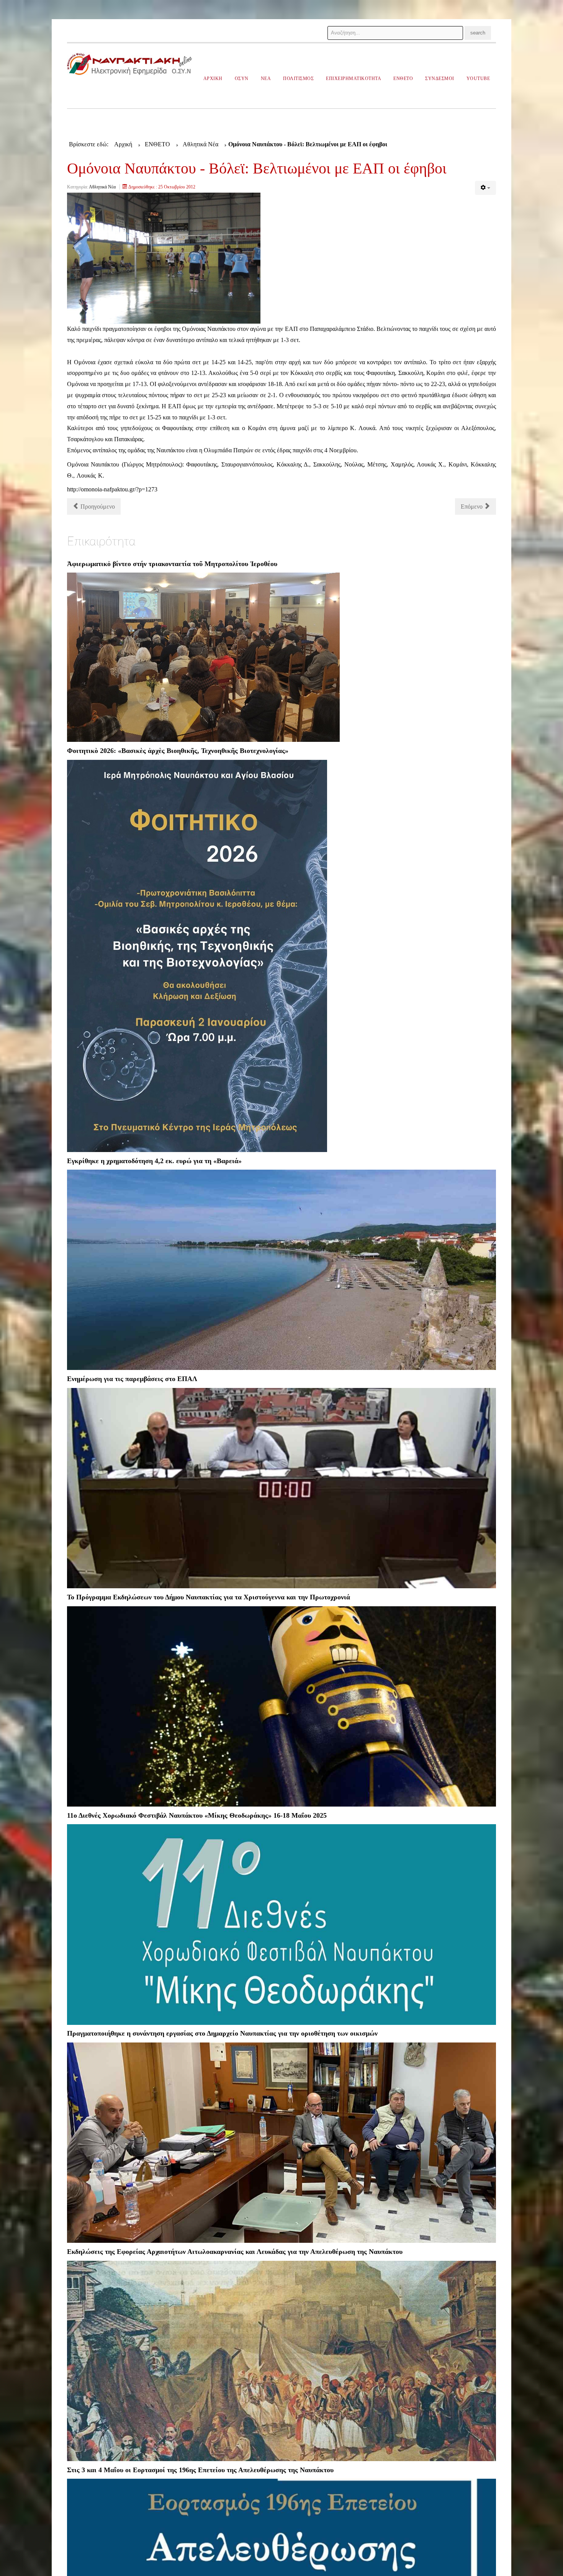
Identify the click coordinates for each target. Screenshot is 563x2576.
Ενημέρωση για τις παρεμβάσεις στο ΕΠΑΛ (132, 1379)
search (478, 33)
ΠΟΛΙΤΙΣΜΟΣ (298, 79)
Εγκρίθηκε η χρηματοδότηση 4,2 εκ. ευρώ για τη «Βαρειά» (154, 1161)
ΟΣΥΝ (242, 79)
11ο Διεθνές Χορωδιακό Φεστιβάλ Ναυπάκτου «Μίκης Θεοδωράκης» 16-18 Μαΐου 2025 (197, 1815)
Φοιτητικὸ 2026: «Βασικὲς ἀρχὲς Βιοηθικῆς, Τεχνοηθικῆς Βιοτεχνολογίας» (178, 751)
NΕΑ (266, 79)
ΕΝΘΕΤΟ (403, 79)
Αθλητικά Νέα (102, 187)
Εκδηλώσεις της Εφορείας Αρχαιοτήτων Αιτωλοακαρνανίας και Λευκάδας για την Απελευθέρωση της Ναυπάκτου (235, 2252)
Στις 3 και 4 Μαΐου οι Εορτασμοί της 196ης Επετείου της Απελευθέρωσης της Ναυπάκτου (200, 2470)
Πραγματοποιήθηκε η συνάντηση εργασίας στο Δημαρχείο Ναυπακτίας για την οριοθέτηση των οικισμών (222, 2033)
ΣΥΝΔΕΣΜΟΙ (440, 79)
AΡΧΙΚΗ (213, 79)
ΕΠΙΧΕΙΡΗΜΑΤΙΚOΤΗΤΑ (354, 79)
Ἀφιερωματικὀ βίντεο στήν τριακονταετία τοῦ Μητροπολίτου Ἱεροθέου (172, 564)
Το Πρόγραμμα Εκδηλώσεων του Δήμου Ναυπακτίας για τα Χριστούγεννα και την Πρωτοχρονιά (209, 1597)
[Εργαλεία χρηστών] (485, 188)
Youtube (478, 79)
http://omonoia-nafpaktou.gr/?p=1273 (112, 489)
